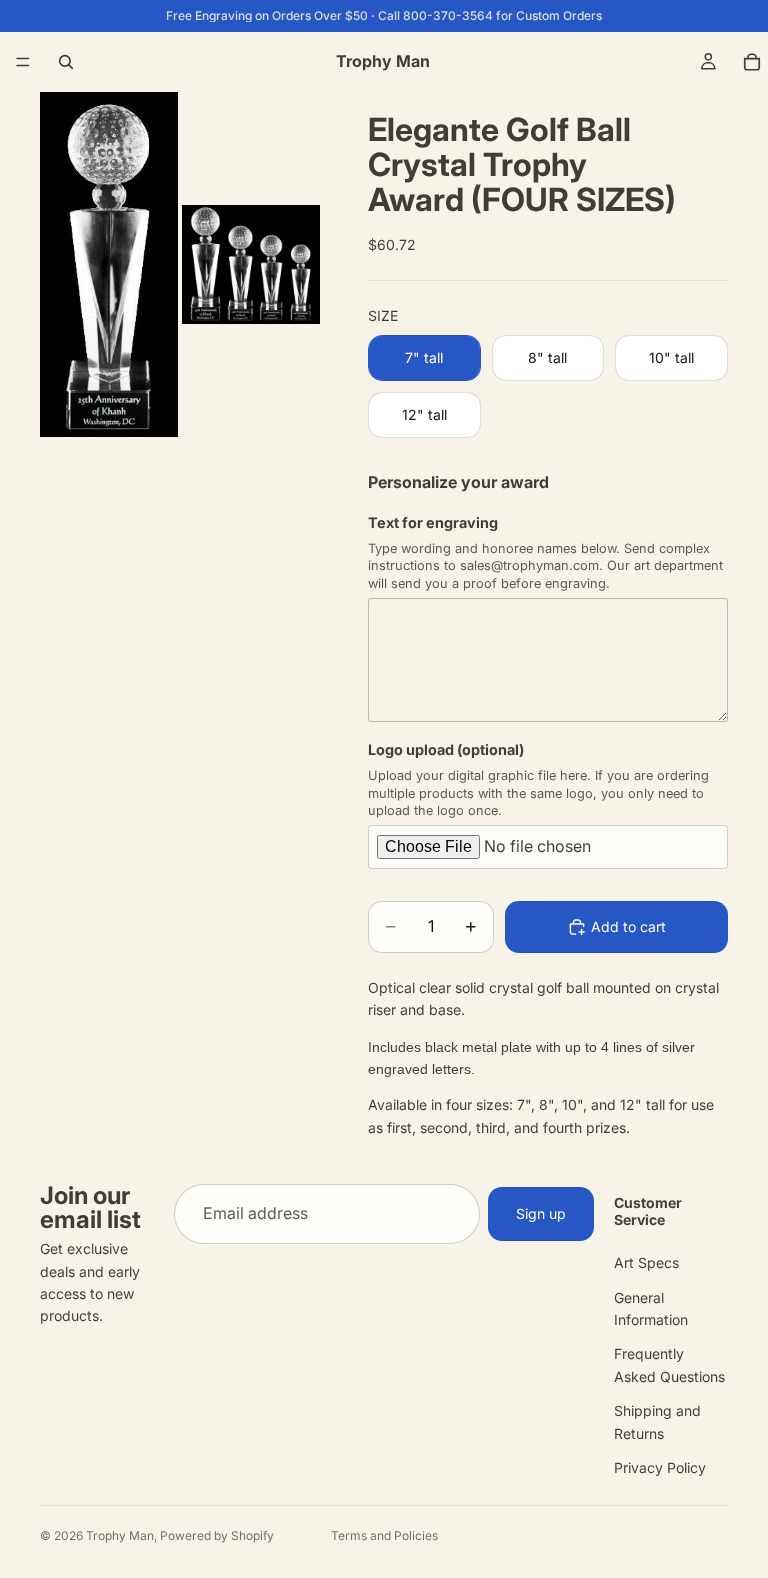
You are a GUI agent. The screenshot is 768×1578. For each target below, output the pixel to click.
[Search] (66, 62)
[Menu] (23, 62)
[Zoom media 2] (251, 264)
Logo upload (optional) (446, 749)
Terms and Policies (384, 1535)
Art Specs (646, 1262)
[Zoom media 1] (109, 264)
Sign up (541, 1213)
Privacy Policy (660, 1467)
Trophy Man (120, 1535)
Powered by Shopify (217, 1535)
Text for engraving (433, 522)
